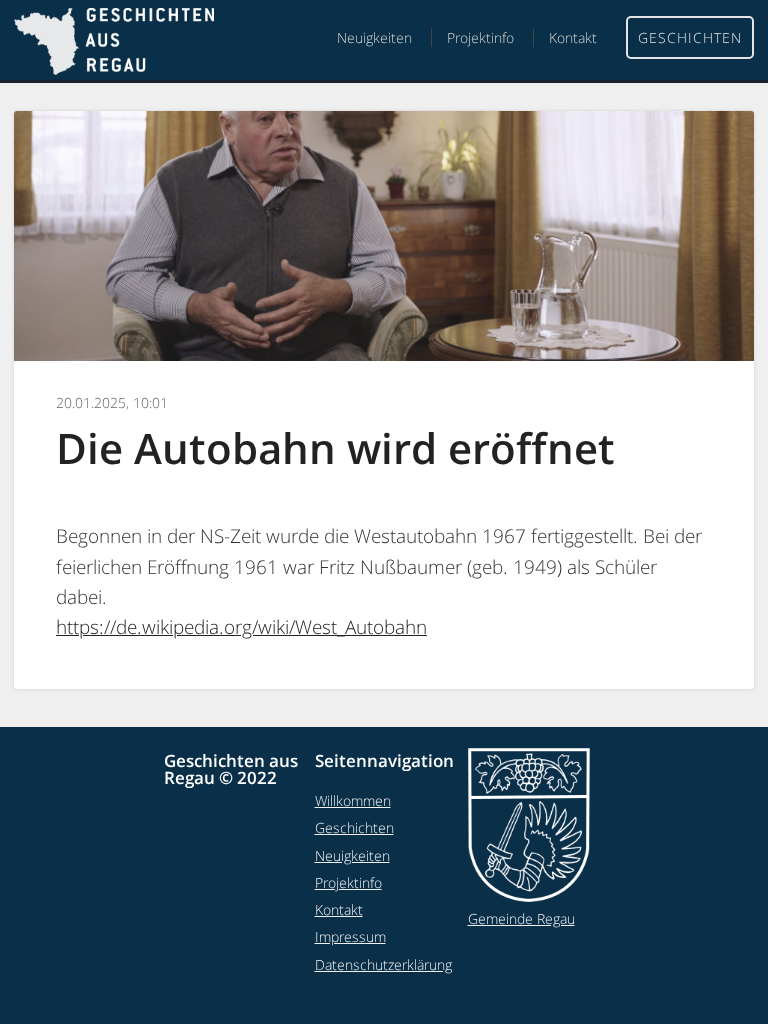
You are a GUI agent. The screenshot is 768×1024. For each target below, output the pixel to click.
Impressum (350, 936)
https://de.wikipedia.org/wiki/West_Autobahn (241, 627)
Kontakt (573, 37)
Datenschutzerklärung (383, 964)
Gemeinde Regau (521, 918)
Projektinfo (480, 37)
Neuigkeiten (374, 37)
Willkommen (353, 800)
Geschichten (690, 37)
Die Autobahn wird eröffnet (335, 447)
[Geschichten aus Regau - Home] (114, 44)
